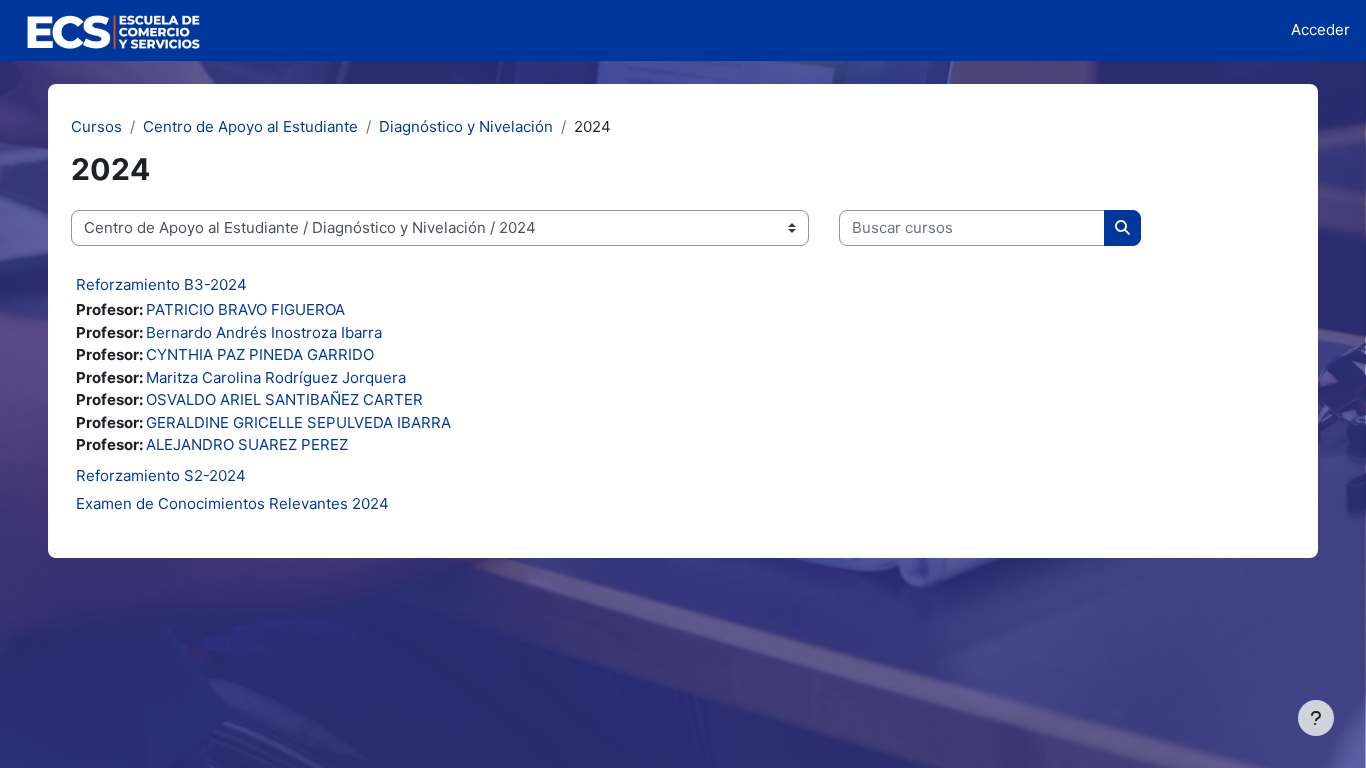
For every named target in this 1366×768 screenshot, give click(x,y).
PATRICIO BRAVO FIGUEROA (245, 309)
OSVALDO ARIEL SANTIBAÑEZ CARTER (284, 399)
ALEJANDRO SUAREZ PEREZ (247, 444)
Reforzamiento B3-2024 (161, 284)
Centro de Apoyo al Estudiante (250, 126)
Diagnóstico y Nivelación (466, 126)
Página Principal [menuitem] (304, 29)
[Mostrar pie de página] (1316, 718)
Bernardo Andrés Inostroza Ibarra (264, 332)
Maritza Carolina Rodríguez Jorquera (276, 377)
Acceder (1320, 29)
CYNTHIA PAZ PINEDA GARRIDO (260, 354)
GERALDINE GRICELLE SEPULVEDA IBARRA (298, 422)
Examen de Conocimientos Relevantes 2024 (232, 503)
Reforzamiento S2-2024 (161, 475)
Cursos (96, 126)
